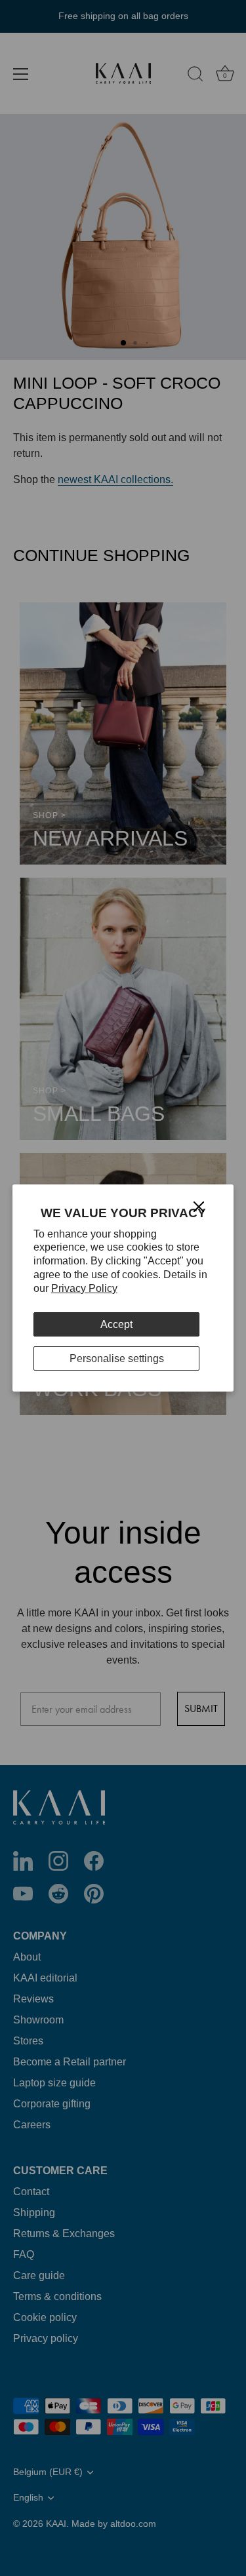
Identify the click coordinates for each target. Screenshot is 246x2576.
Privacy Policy (84, 1288)
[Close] (199, 1206)
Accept (116, 1324)
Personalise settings (117, 1358)
